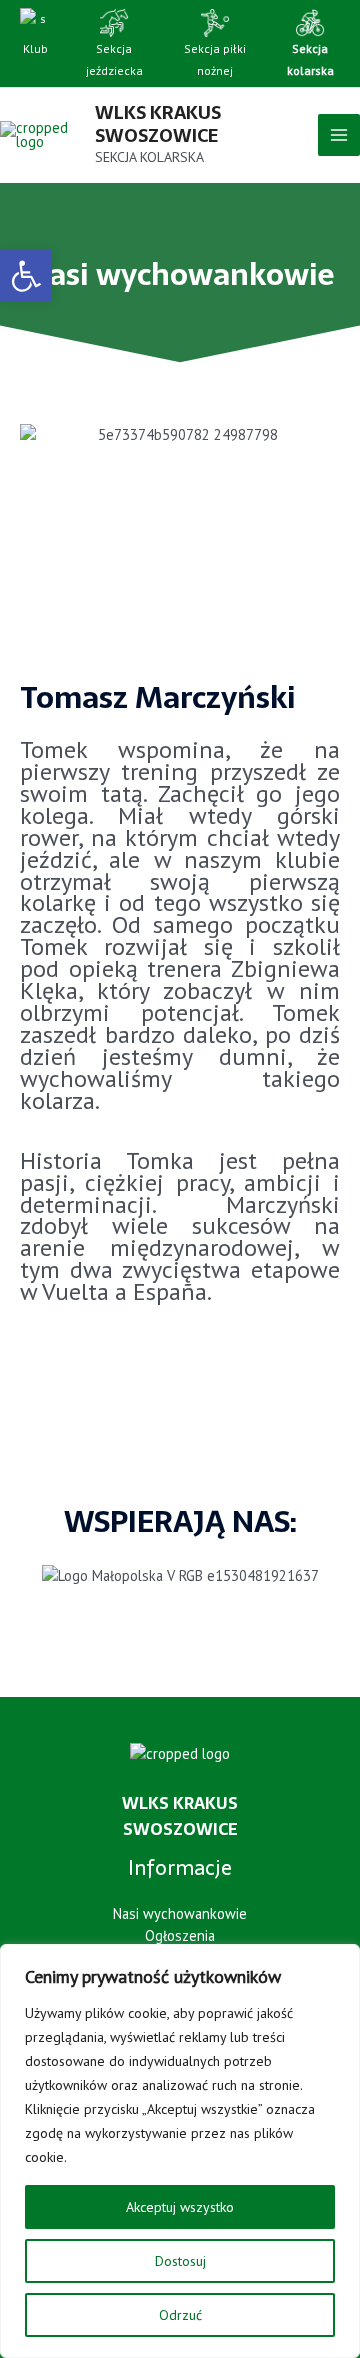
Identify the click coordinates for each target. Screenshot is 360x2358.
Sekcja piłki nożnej (215, 59)
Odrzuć (180, 2315)
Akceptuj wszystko (180, 2207)
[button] (26, 276)
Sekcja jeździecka (114, 59)
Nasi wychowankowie (180, 1913)
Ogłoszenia (180, 1935)
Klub (35, 48)
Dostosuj (180, 2261)
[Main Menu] (339, 135)
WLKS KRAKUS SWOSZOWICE (158, 123)
